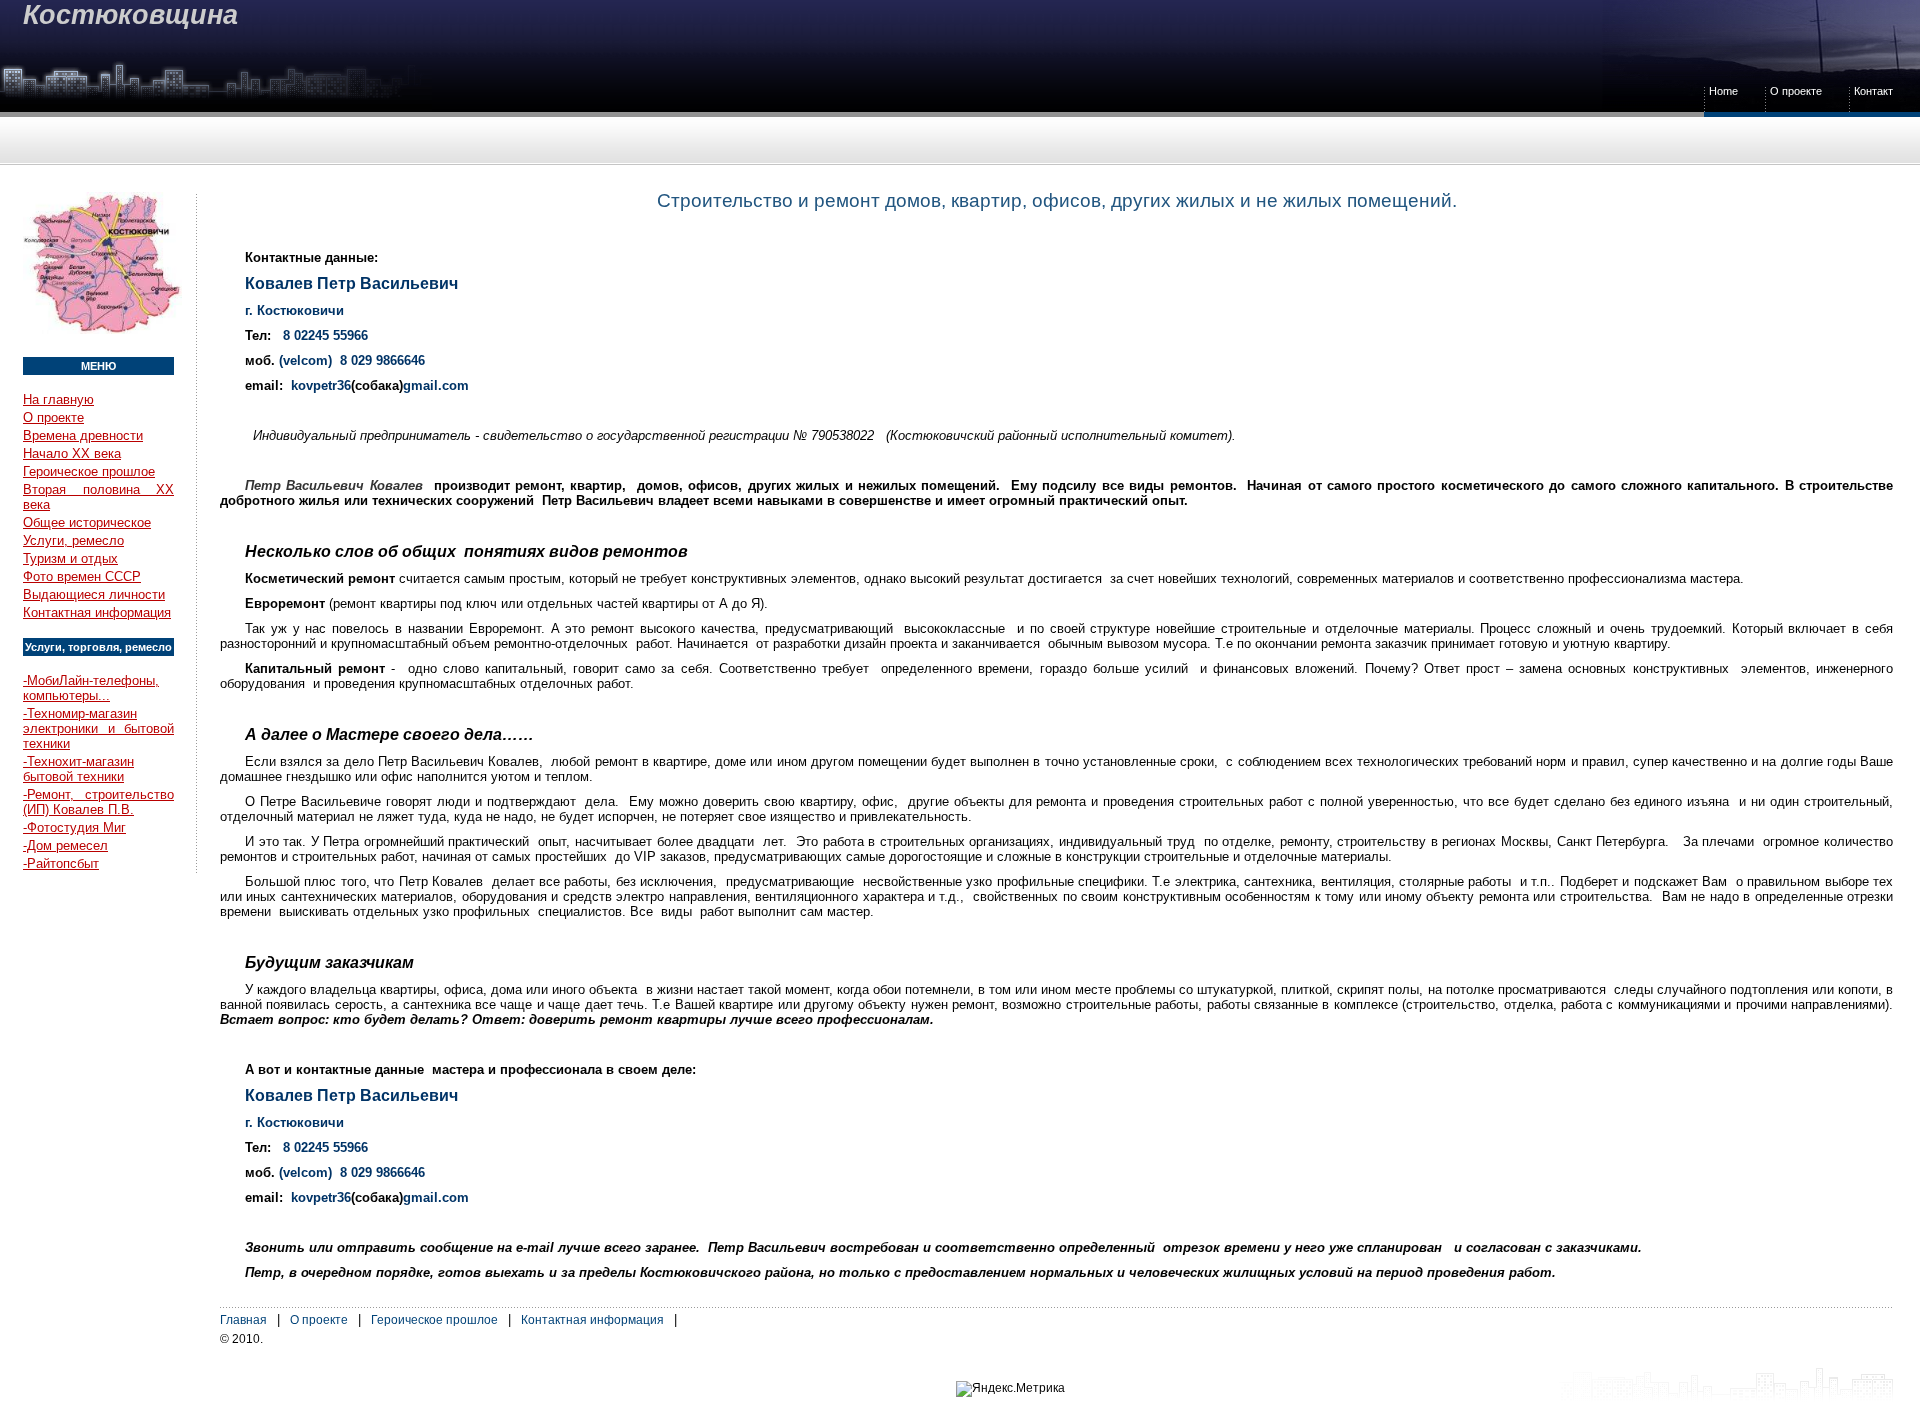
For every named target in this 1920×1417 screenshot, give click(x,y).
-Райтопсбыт (61, 863)
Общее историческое (87, 522)
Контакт (1873, 91)
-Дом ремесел (65, 845)
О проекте (1796, 91)
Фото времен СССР (82, 576)
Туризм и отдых (70, 558)
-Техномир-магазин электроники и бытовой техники (98, 728)
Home (1723, 91)
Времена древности (83, 435)
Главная (243, 1320)
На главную (58, 399)
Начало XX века (72, 453)
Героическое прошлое (89, 471)
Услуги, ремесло (73, 540)
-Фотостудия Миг (74, 827)
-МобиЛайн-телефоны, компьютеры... (91, 688)
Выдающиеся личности (94, 594)
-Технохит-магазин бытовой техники (78, 769)
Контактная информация (97, 612)
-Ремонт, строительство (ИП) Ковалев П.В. (98, 802)
